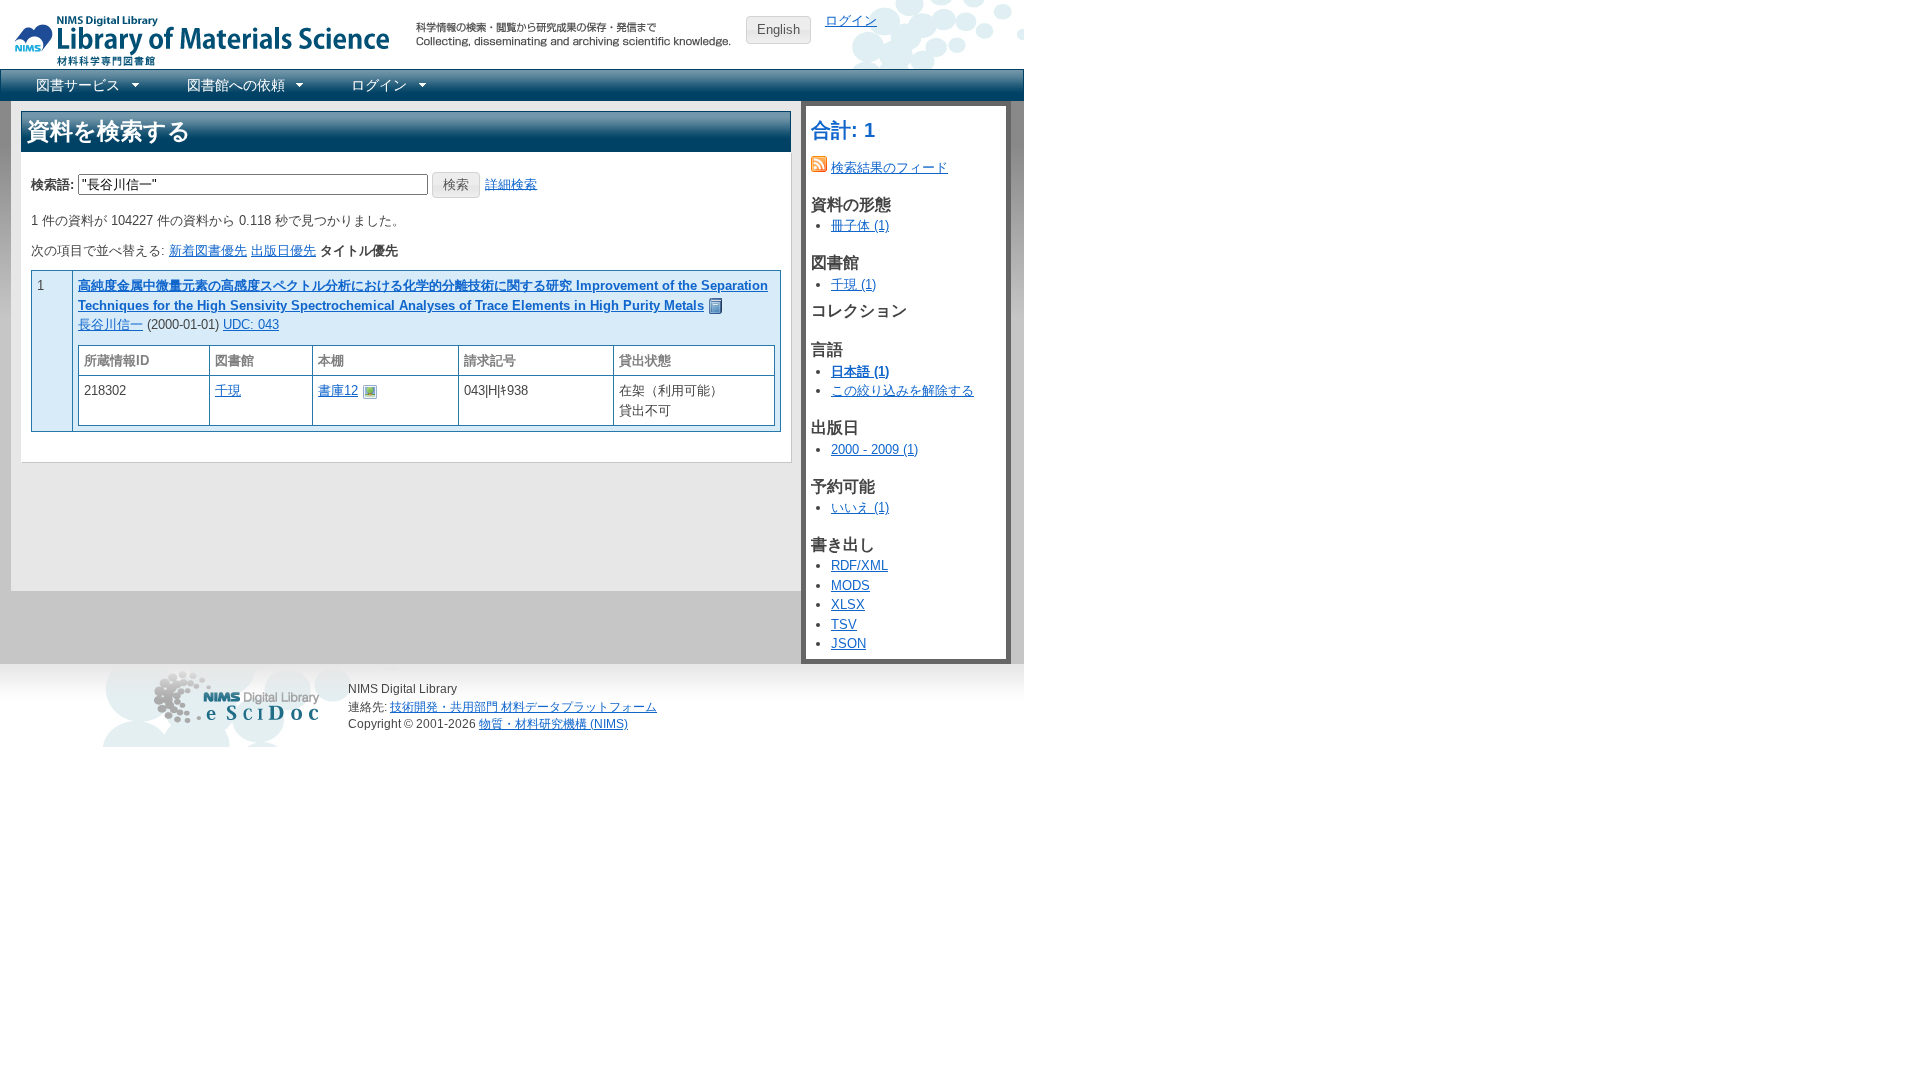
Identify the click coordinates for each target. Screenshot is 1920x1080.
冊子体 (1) (860, 225)
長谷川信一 (110, 324)
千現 (228, 390)
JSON (848, 643)
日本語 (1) (860, 371)
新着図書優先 (208, 250)
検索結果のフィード (889, 167)
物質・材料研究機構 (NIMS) (553, 723)
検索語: (52, 183)
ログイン (851, 20)
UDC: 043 (251, 324)
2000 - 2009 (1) (874, 449)
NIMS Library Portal (196, 39)
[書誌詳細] (716, 305)
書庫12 (338, 390)
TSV (844, 624)
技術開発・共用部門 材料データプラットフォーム (523, 706)
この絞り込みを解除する (902, 390)
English (778, 29)
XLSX (848, 604)
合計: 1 (843, 130)
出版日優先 (283, 250)
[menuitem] (86, 85)
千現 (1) (853, 284)
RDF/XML (859, 565)
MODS (850, 585)
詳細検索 (511, 183)
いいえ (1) (860, 507)
